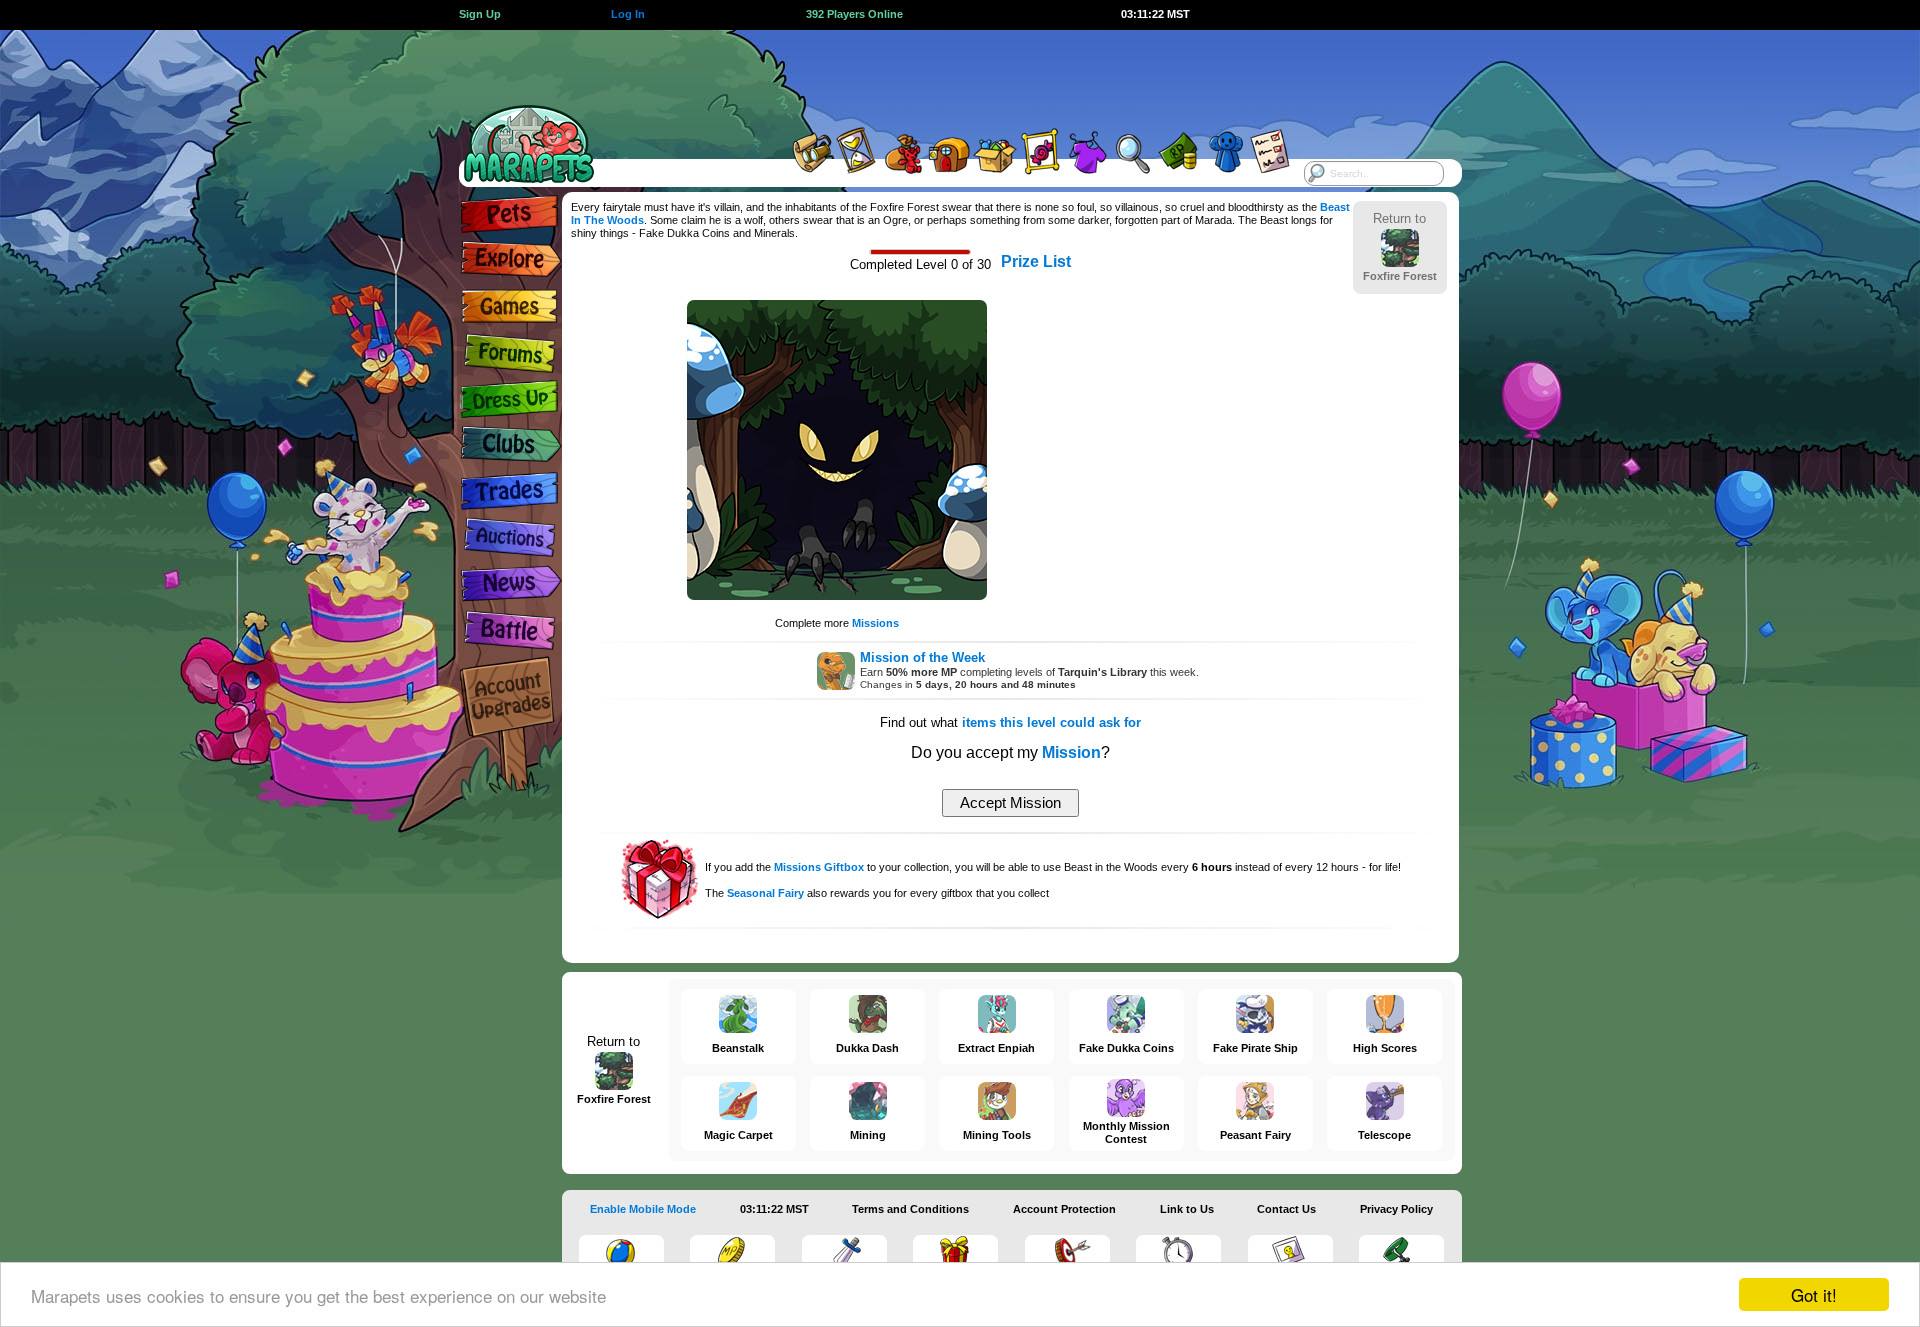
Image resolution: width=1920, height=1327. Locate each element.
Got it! (1814, 1294)
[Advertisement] (942, 75)
